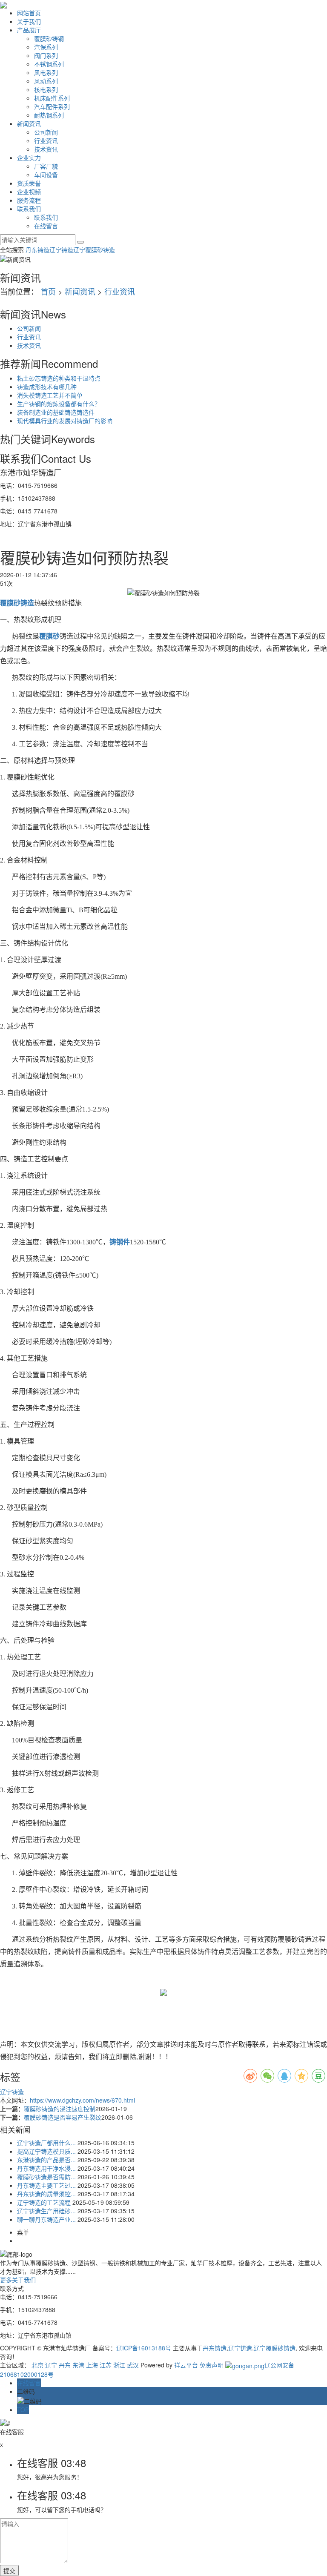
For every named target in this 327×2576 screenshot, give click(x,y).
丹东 (65, 2365)
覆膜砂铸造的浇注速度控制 (60, 2109)
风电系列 (46, 72)
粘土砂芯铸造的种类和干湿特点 (59, 378)
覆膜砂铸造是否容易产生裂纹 (63, 2117)
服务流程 (29, 200)
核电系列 (46, 89)
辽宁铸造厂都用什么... (46, 2143)
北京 (37, 2365)
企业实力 (29, 158)
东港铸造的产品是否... (46, 2160)
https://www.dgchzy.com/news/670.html (82, 2100)
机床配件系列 (52, 98)
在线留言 (46, 226)
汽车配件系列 (52, 106)
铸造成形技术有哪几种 (47, 387)
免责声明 (212, 2365)
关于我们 (29, 21)
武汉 (133, 2365)
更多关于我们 (18, 2280)
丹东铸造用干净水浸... (46, 2168)
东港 (78, 2365)
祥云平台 (186, 2365)
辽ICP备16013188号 (144, 2348)
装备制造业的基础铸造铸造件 (56, 412)
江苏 (106, 2365)
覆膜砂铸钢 (49, 38)
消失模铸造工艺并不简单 (50, 395)
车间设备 (46, 175)
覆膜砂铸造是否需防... (46, 2177)
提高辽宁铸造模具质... (46, 2151)
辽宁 (51, 2365)
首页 (48, 291)
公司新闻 (46, 132)
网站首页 (29, 13)
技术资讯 (46, 149)
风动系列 (46, 81)
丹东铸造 (37, 249)
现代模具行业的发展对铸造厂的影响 (65, 421)
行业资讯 (46, 140)
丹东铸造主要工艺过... (46, 2185)
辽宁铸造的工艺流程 (44, 2202)
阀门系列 (46, 55)
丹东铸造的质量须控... (46, 2194)
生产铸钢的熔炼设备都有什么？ (59, 404)
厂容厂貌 (46, 166)
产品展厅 (29, 30)
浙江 (119, 2365)
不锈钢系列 (49, 64)
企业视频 (29, 192)
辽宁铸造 (61, 249)
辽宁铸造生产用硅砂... (46, 2211)
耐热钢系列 (49, 115)
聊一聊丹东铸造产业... (46, 2219)
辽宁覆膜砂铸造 (94, 249)
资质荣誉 (29, 183)
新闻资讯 (29, 123)
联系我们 (29, 209)
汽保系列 (46, 47)
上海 (92, 2365)
